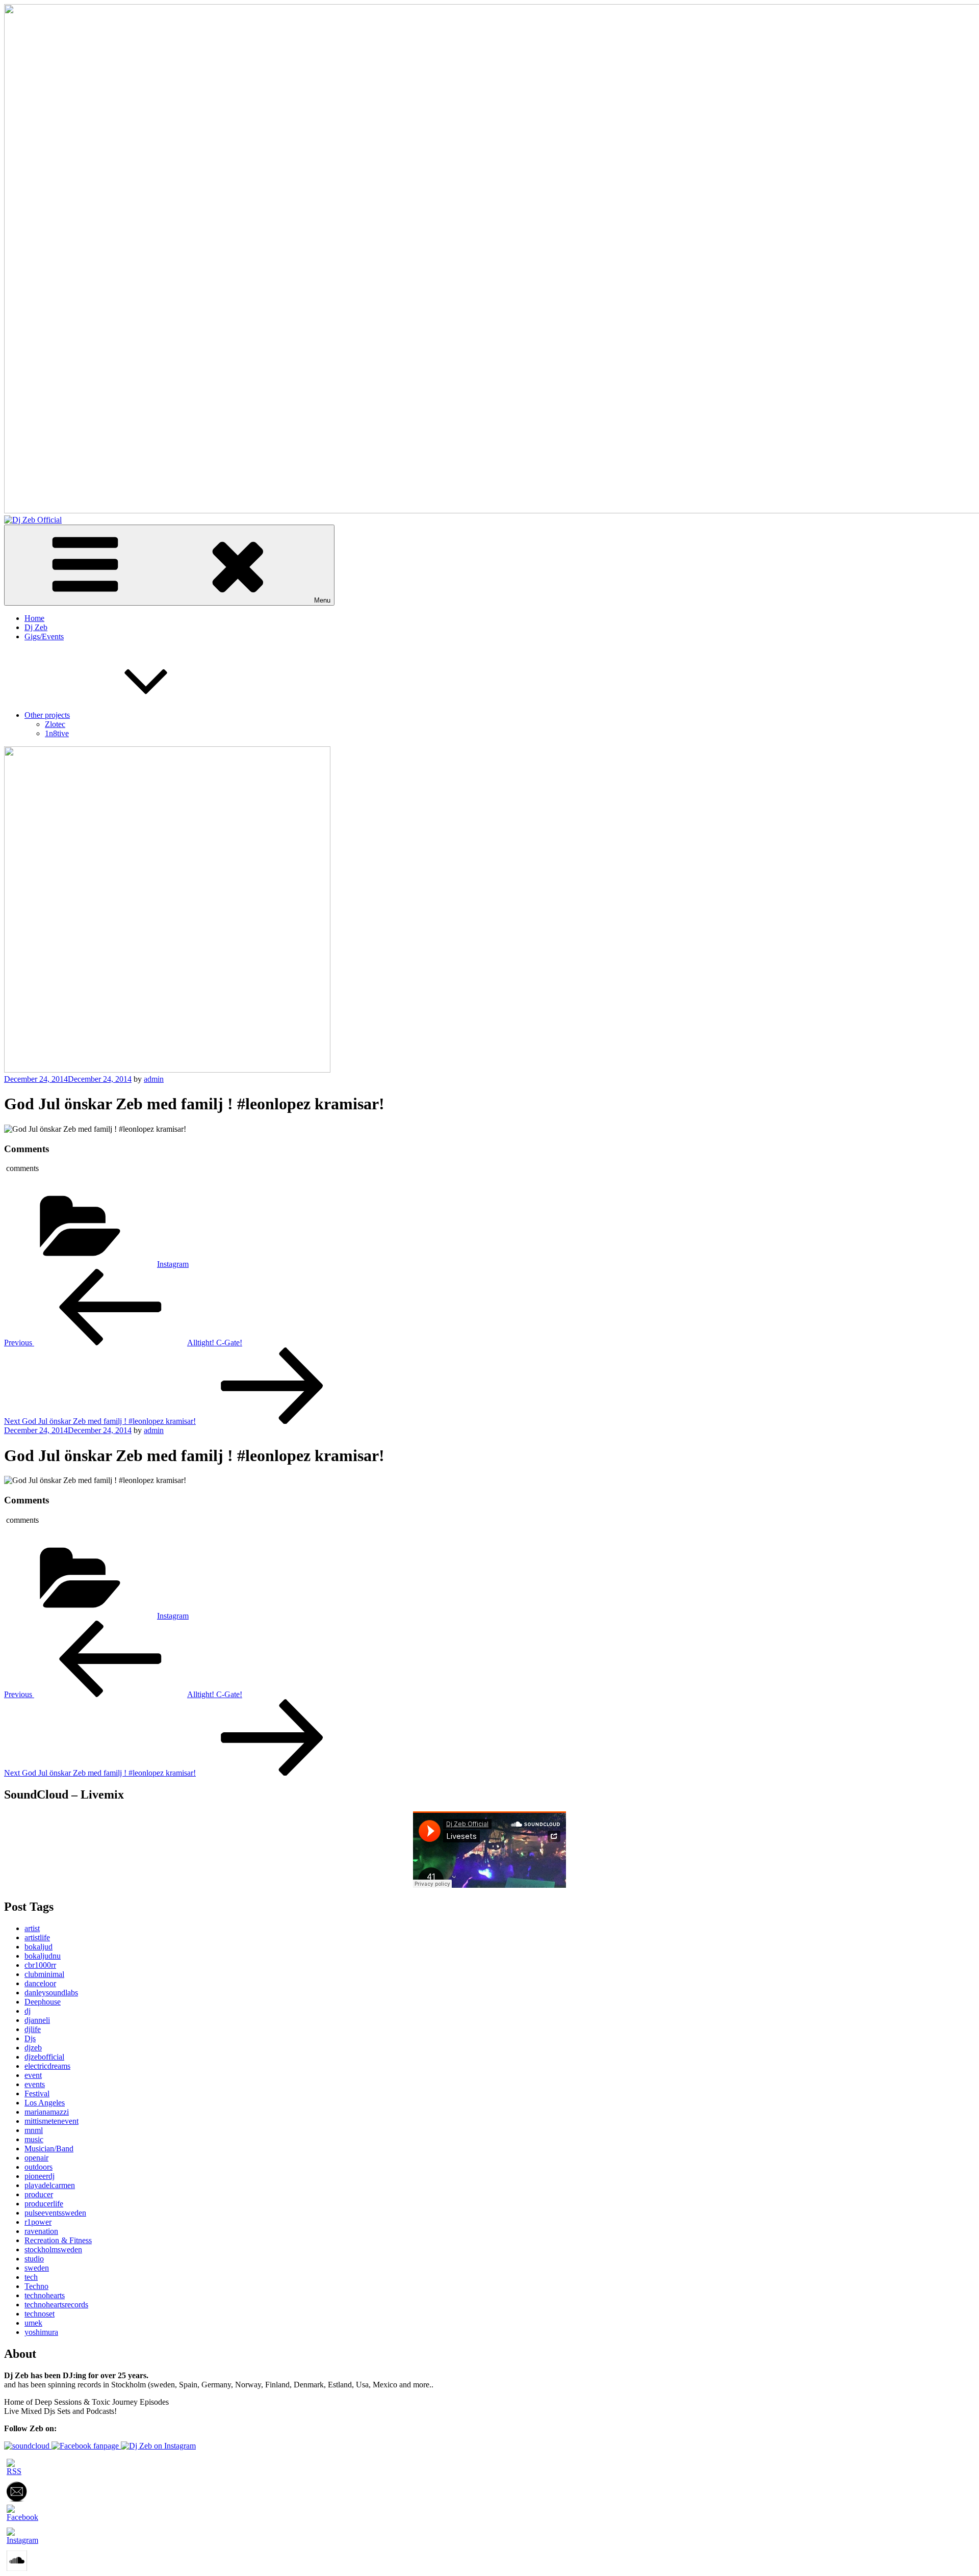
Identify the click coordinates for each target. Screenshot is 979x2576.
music (34, 2139)
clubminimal (44, 1974)
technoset (40, 2314)
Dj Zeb (36, 627)
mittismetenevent (51, 2121)
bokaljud (38, 1947)
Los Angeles (45, 2103)
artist (32, 1928)
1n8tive (57, 733)
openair (36, 2158)
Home (34, 618)
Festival (37, 2093)
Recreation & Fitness (58, 2240)
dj (28, 2011)
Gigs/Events (44, 636)
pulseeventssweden (55, 2213)
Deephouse (43, 2002)
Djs (30, 2038)
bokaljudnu (43, 1956)
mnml (34, 2130)
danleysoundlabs (51, 1993)
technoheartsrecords (56, 2305)
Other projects (47, 715)
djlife (33, 2029)
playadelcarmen (50, 2185)
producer (39, 2194)
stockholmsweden (53, 2249)
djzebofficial (44, 2057)
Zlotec (55, 724)
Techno (36, 2286)
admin (154, 1079)
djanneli (37, 2020)
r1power (38, 2222)
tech (31, 2277)
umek (33, 2323)
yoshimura (41, 2332)
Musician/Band (49, 2149)
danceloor (40, 1983)
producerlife (44, 2204)
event (33, 2075)
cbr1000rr (40, 1965)
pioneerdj (40, 2176)
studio (34, 2259)
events (35, 2084)
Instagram (173, 1264)
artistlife (37, 1937)
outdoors (38, 2167)
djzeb (33, 2048)
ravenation (41, 2231)
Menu (322, 600)
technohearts (45, 2295)
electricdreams (47, 2066)
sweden (37, 2268)
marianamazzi (47, 2112)
